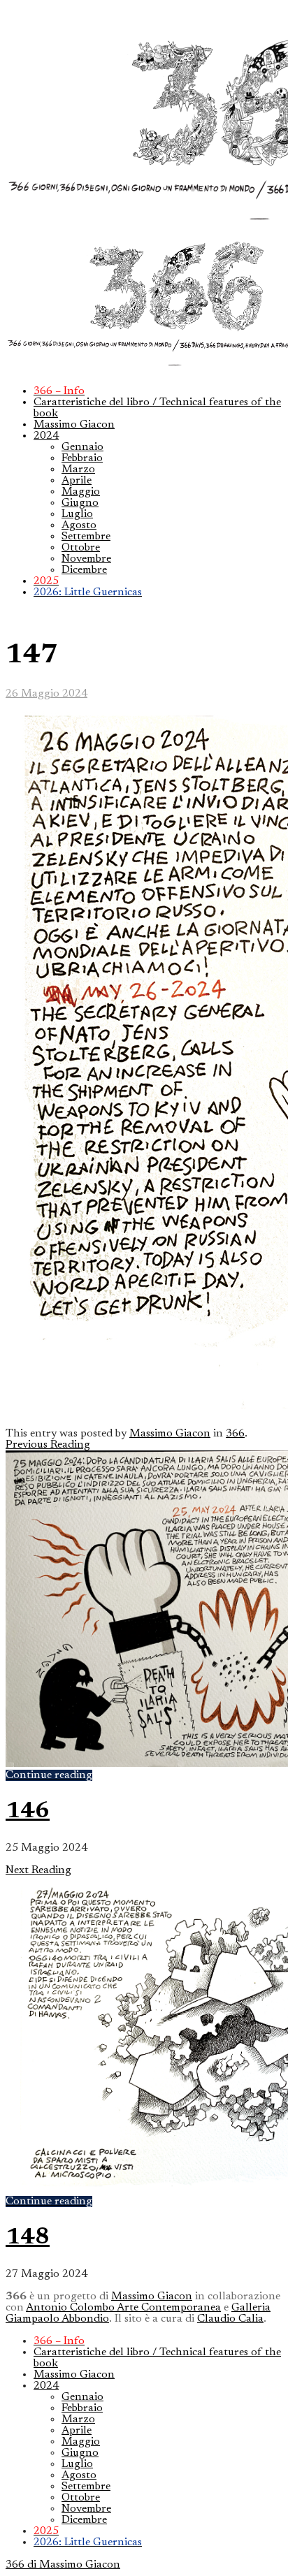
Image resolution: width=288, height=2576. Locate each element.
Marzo (78, 470)
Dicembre (84, 570)
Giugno (80, 503)
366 (235, 1434)
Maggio (81, 492)
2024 (46, 436)
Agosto (79, 525)
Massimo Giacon (74, 425)
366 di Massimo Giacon (63, 2565)
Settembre (86, 537)
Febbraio (82, 458)
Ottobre (81, 548)
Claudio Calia (230, 2319)
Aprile (77, 481)
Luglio (77, 514)
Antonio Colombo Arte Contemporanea (123, 2308)
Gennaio (82, 447)
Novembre (86, 559)
